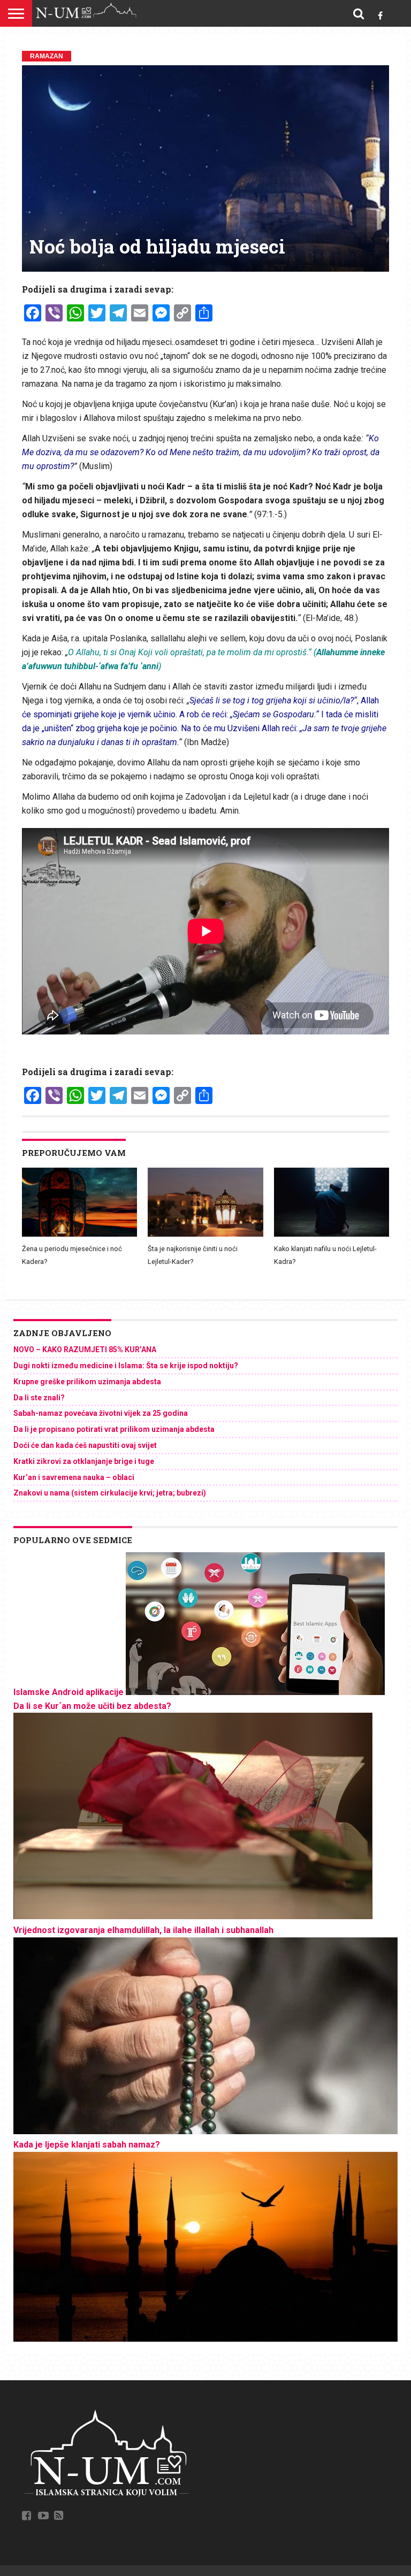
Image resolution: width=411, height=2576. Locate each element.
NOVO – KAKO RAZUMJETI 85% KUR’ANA (85, 1350)
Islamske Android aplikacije (68, 1692)
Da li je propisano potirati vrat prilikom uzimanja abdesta (114, 1429)
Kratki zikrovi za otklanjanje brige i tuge (84, 1461)
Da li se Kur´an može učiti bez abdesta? (92, 1706)
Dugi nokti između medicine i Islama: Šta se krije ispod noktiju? (126, 1366)
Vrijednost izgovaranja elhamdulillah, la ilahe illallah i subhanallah (143, 1930)
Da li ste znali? (39, 1398)
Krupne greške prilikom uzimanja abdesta (87, 1382)
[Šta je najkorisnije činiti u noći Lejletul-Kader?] (205, 1234)
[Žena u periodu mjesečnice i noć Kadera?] (79, 1234)
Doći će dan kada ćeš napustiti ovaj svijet (85, 1445)
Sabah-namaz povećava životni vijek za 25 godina (101, 1413)
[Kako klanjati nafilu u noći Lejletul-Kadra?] (332, 1234)
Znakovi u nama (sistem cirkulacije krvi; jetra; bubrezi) (110, 1493)
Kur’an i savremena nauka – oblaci (74, 1477)
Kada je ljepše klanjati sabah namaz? (87, 2145)
